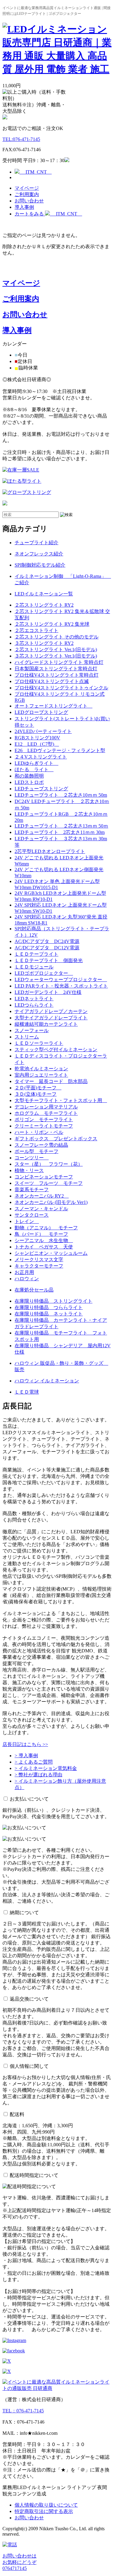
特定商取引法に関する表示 (44, 2511)
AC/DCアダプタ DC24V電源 (47, 941)
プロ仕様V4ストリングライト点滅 (52, 681)
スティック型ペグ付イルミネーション (56, 1050)
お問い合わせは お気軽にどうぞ (19, 2562)
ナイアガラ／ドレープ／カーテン (51, 1011)
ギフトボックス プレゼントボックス (56, 1139)
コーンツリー (32, 1158)
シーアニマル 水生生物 (44, 1240)
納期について (24, 1913)
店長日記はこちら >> (25, 1744)
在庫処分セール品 (34, 1290)
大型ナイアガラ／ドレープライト (51, 1018)
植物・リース (29, 1170)
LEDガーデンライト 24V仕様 (48, 992)
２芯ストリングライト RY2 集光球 (52, 624)
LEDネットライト (34, 999)
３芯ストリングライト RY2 (44, 643)
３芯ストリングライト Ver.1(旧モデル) (56, 656)
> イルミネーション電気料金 (46, 1768)
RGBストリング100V (37, 738)
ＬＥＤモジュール (34, 967)
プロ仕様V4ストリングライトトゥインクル (61, 688)
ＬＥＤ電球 (27, 1392)
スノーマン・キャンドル (41, 1209)
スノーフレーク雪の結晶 (41, 1145)
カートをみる (48, 214)
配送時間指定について (34, 2175)
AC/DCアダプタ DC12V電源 (47, 948)
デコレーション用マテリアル (46, 1107)
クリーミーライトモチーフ (44, 1126)
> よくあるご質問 (34, 1762)
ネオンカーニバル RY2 (42, 1196)
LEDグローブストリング (41, 712)
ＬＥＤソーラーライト (39, 1043)
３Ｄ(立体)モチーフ (36, 1094)
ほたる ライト (34, 770)
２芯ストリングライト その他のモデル (57, 637)
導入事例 (24, 207)
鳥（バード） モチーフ (41, 1234)
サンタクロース (32, 1215)
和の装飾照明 (29, 776)
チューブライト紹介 (36, 543)
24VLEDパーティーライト (43, 731)
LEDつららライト (34, 1005)
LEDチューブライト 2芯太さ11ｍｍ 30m (60, 832)
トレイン (27, 1221)
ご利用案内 (27, 194)
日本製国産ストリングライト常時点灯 (56, 669)
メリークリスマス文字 (39, 1260)
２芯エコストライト (36, 630)
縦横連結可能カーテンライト (46, 1024)
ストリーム (27, 1037)
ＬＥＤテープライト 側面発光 (49, 960)
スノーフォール (32, 1030)
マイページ (27, 188)
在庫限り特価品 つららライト (49, 1307)
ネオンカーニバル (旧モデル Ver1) (51, 1202)
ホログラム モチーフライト (46, 1113)
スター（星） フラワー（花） (49, 1164)
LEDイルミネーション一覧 (44, 594)
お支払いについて (29, 1799)
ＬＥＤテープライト (36, 954)
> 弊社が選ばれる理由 (38, 1775)
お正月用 (24, 1272)
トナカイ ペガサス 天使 (44, 1247)
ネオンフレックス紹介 (39, 554)
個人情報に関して (29, 2066)
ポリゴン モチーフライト (44, 1120)
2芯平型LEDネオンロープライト (50, 851)
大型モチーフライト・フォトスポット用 (61, 1100)
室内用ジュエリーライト (41, 1075)
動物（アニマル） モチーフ (46, 1228)
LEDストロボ (29, 782)
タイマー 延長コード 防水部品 (51, 1081)
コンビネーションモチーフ (44, 1177)
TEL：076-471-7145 (23, 2411)
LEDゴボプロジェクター (44, 973)
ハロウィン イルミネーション (47, 1381)
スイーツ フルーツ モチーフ (49, 1183)
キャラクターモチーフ (39, 1266)
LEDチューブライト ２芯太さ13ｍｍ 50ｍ (61, 826)
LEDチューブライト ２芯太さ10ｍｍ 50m (61, 795)
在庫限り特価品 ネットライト (49, 1314)
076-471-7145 (21, 139)
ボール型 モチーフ (36, 1151)
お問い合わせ (29, 201)
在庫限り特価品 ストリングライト (54, 1301)
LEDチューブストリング (41, 789)
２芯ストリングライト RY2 (44, 605)
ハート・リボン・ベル (39, 1132)
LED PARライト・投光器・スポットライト (61, 986)
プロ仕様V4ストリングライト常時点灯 (57, 675)
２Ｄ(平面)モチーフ (38, 1088)
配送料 (17, 2114)
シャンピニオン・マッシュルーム (51, 1253)
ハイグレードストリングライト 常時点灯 (59, 662)
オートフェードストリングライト (54, 706)
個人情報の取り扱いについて (46, 2505)
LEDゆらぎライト (36, 763)
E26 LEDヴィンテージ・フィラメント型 (60, 750)
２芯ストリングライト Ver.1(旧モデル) (56, 650)
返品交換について (29, 1999)
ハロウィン (27, 1279)
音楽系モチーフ (32, 1190)
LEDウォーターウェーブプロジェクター (61, 980)
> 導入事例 (26, 1756)
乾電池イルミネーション (41, 1069)
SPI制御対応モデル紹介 (40, 565)
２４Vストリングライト (41, 757)
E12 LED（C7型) (37, 744)
